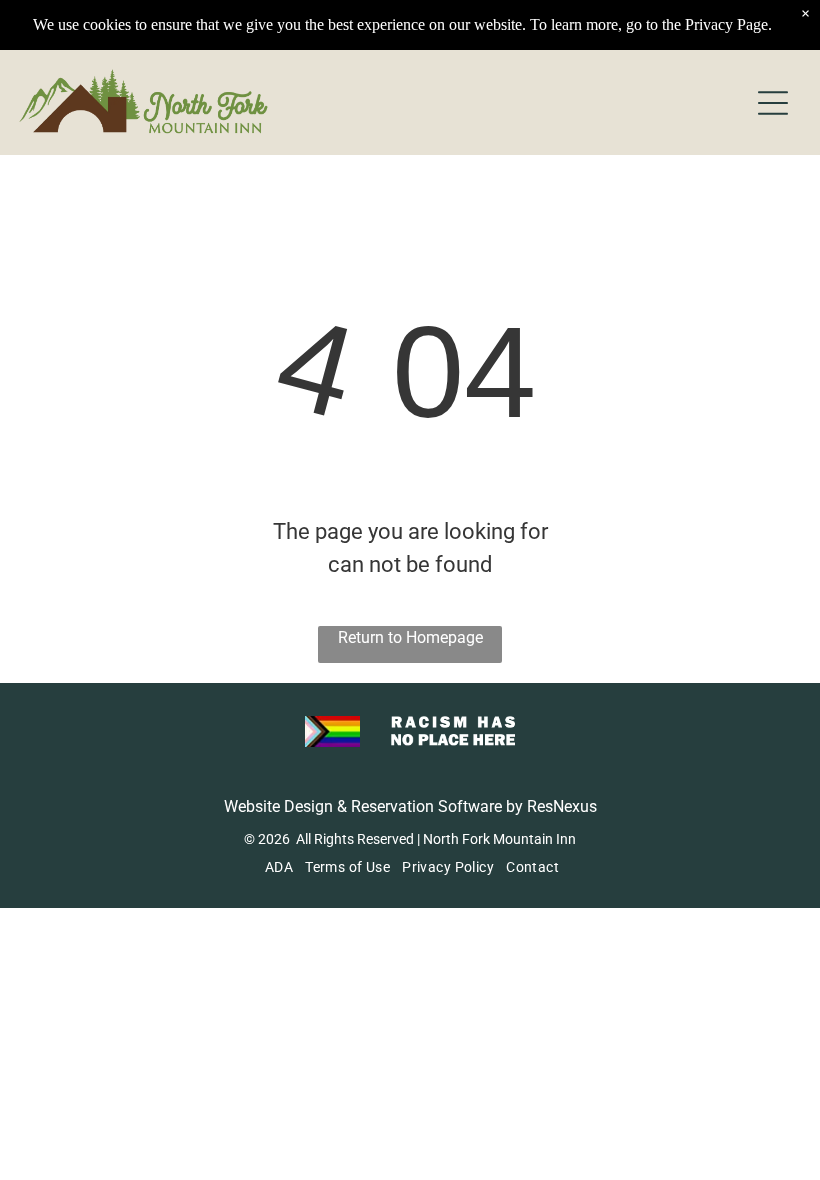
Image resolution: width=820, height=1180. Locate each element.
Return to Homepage (410, 637)
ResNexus (562, 806)
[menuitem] (277, 867)
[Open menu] (773, 103)
